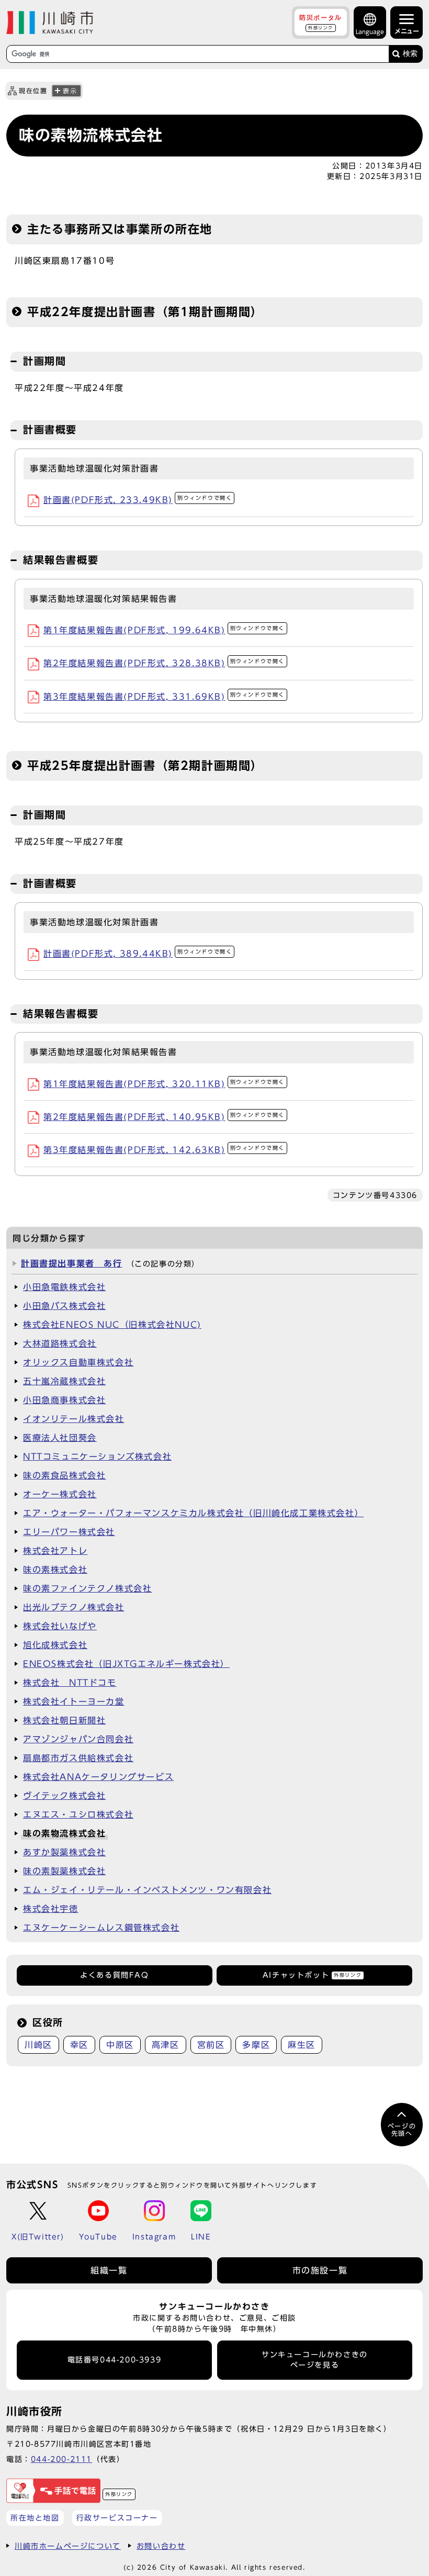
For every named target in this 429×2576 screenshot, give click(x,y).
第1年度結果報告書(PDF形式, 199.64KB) (164, 630)
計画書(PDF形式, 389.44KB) (138, 954)
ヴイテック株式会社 (64, 1796)
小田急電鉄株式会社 (64, 1287)
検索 (410, 54)
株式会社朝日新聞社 (64, 1720)
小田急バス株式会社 (64, 1306)
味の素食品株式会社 (64, 1475)
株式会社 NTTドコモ (70, 1683)
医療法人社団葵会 (60, 1438)
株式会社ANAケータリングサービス (98, 1777)
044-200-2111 (61, 2459)
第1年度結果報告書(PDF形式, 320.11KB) (164, 1084)
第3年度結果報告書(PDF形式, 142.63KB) (164, 1150)
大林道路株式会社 (60, 1343)
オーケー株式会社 (60, 1494)
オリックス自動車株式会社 (78, 1362)
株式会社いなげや (60, 1626)
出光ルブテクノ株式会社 (74, 1607)
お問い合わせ (161, 2546)
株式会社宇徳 (51, 1909)
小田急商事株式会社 (64, 1400)
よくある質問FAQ (114, 1975)
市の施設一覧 (320, 2270)
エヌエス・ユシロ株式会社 (78, 1815)
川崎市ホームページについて (68, 2546)
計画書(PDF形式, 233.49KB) (138, 500)
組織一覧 (109, 2270)
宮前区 (211, 2045)
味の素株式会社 (55, 1570)
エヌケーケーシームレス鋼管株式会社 (101, 1928)
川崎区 (38, 2045)
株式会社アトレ (55, 1551)
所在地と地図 (35, 2518)
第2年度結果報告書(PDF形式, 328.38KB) (164, 663)
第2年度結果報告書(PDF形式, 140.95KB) (164, 1117)
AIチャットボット (312, 1975)
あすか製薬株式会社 (64, 1852)
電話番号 (115, 2360)
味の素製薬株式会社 (64, 1871)
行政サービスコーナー (117, 2518)
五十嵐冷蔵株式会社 (64, 1381)
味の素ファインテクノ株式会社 (87, 1588)
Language (370, 32)
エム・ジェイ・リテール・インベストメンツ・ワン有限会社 (147, 1890)
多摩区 (256, 2045)
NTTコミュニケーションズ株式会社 (97, 1457)
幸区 (79, 2045)
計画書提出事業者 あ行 (72, 1263)
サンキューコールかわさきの (315, 2360)
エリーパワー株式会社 (69, 1532)
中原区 (120, 2045)
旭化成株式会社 (55, 1645)
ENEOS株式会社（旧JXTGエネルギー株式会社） (126, 1664)
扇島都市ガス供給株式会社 (78, 1758)
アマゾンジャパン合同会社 (78, 1739)
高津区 (166, 2045)
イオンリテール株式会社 (74, 1419)
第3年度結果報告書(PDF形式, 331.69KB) (164, 697)
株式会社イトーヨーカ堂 (74, 1701)
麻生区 (302, 2045)
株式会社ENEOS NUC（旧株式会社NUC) (112, 1325)
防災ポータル (321, 22)
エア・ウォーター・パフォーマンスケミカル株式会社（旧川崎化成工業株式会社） (193, 1513)
